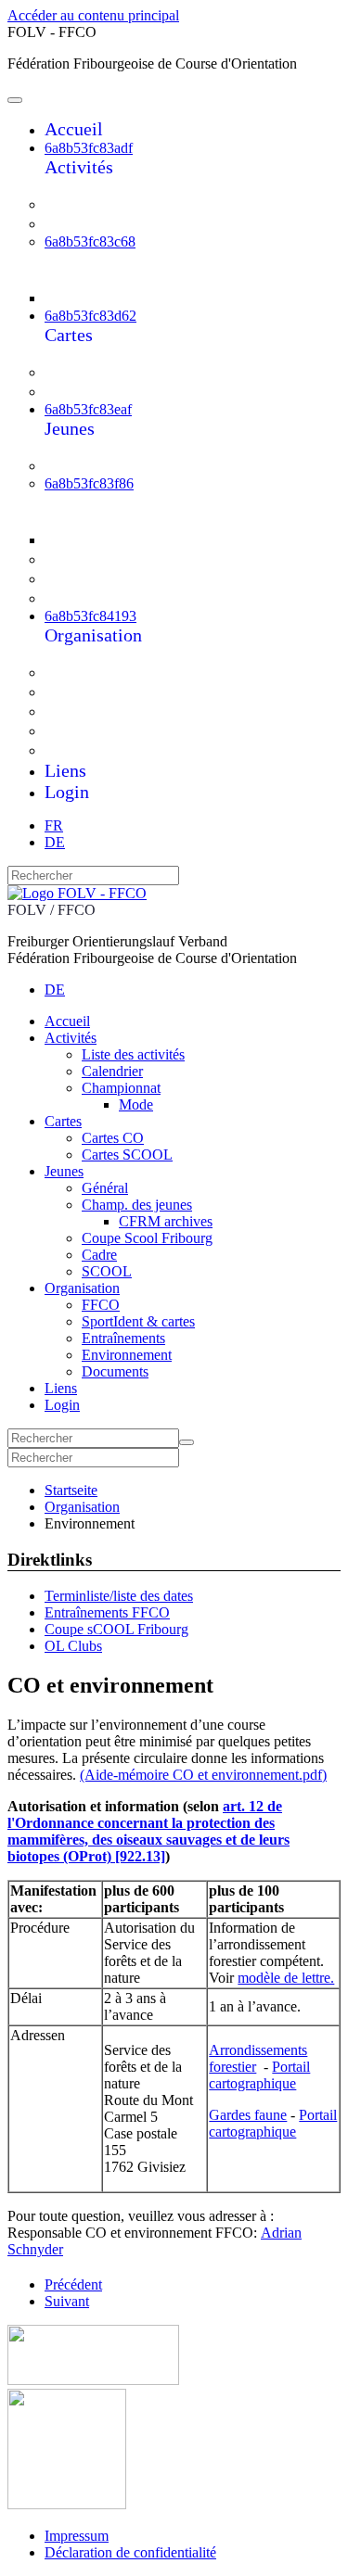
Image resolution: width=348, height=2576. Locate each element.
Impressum (77, 2536)
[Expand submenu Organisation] (57, 655)
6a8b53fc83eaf (88, 409)
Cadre (81, 578)
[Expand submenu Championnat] (73, 279)
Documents (99, 750)
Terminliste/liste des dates (119, 1596)
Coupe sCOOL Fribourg (116, 1629)
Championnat (106, 260)
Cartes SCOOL (112, 391)
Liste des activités (122, 204)
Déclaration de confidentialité (130, 2552)
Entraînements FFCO (107, 1612)
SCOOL (89, 598)
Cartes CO (97, 372)
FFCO (82, 672)
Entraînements (110, 711)
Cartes (69, 335)
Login (67, 792)
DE (55, 842)
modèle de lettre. (286, 1978)
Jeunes (70, 428)
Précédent (73, 2284)
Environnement (113, 730)
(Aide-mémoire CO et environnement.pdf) (203, 1775)
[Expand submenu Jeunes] (57, 448)
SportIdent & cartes (127, 692)
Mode (100, 297)
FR (54, 825)
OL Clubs (73, 1646)
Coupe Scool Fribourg (136, 559)
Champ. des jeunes (125, 501)
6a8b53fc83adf (89, 148)
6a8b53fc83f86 (89, 483)
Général (88, 465)
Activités (79, 167)
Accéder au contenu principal (93, 15)
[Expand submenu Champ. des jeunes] (73, 520)
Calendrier (97, 223)
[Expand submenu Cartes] (57, 355)
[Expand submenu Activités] (57, 187)
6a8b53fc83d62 (90, 316)
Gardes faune (248, 2115)
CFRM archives (137, 539)
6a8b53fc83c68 (90, 241)
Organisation (93, 635)
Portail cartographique (259, 2075)
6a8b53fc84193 (90, 616)
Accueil (74, 129)
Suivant (67, 2301)
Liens (65, 770)
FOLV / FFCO (52, 910)
